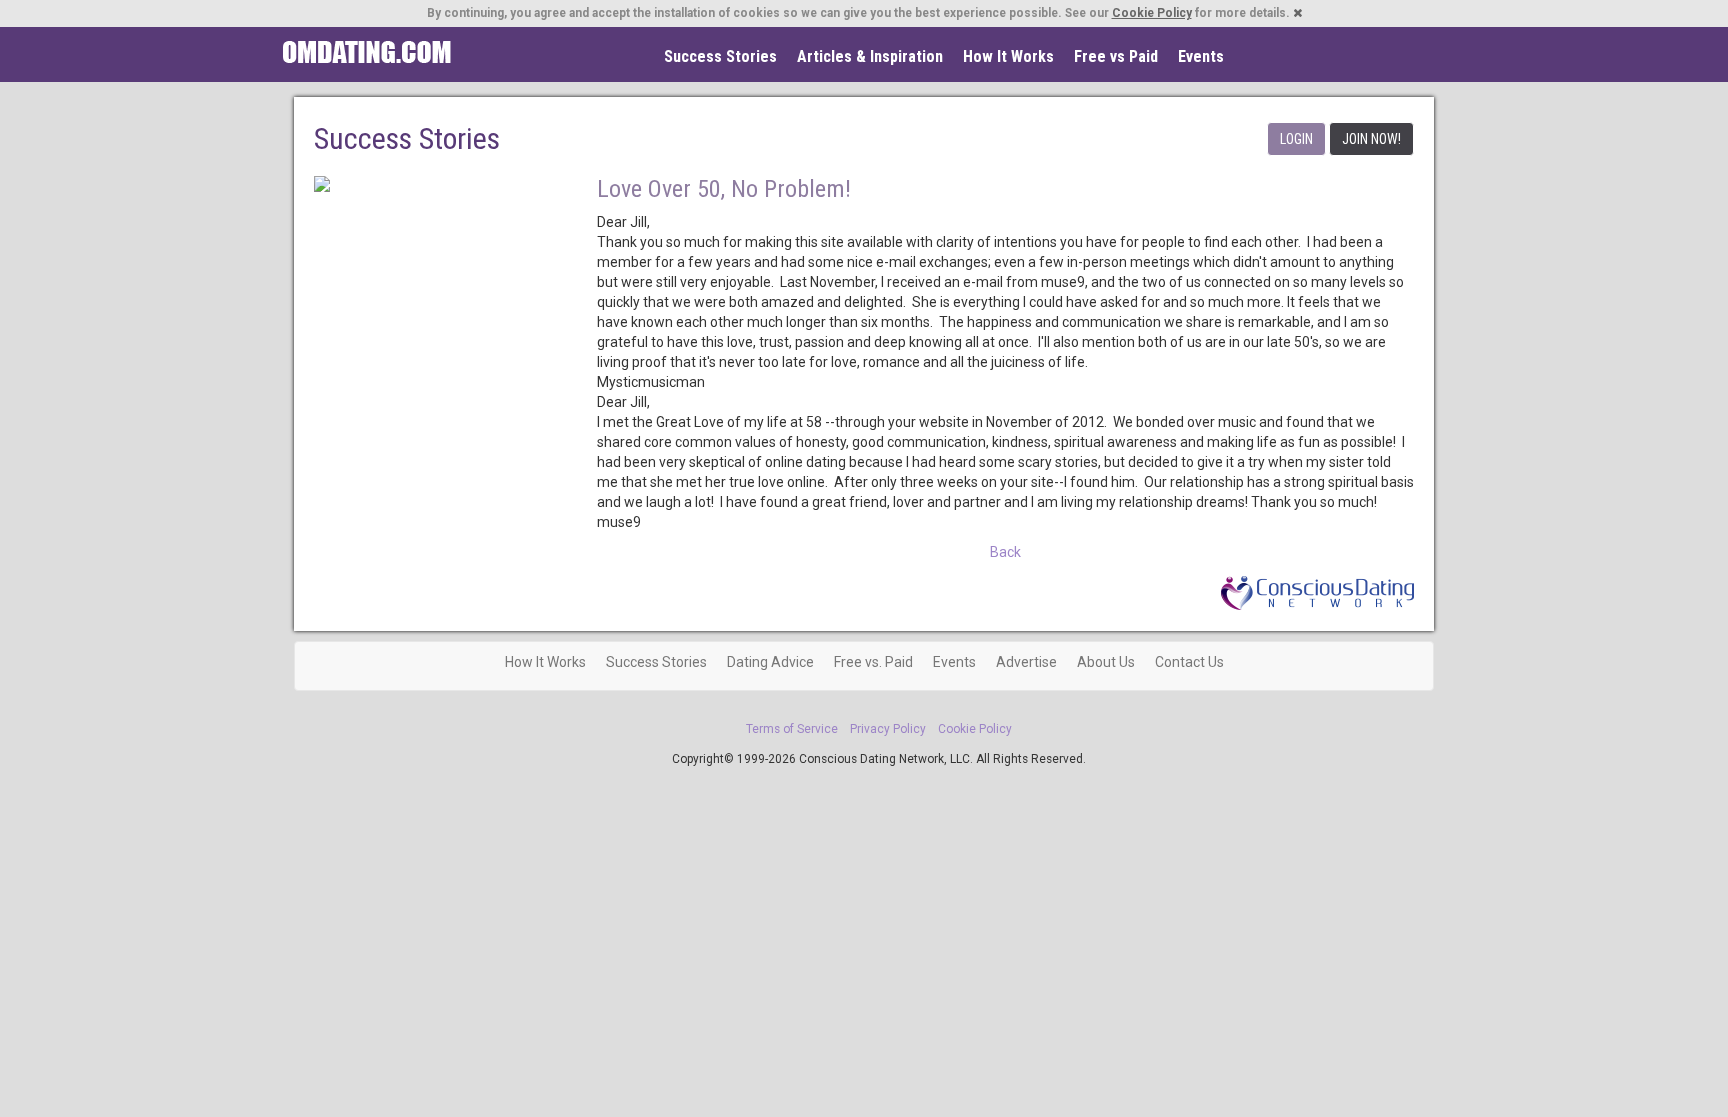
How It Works (1008, 56)
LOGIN (1296, 139)
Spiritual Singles (366, 52)
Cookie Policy (1152, 13)
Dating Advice (770, 662)
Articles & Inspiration (870, 56)
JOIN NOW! (1371, 139)
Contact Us (1189, 662)
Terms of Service (792, 729)
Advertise (1026, 662)
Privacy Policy (888, 729)
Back (1005, 552)
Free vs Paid (1116, 56)
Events (1201, 56)
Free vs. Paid (873, 662)
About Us (1106, 662)
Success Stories (720, 56)
